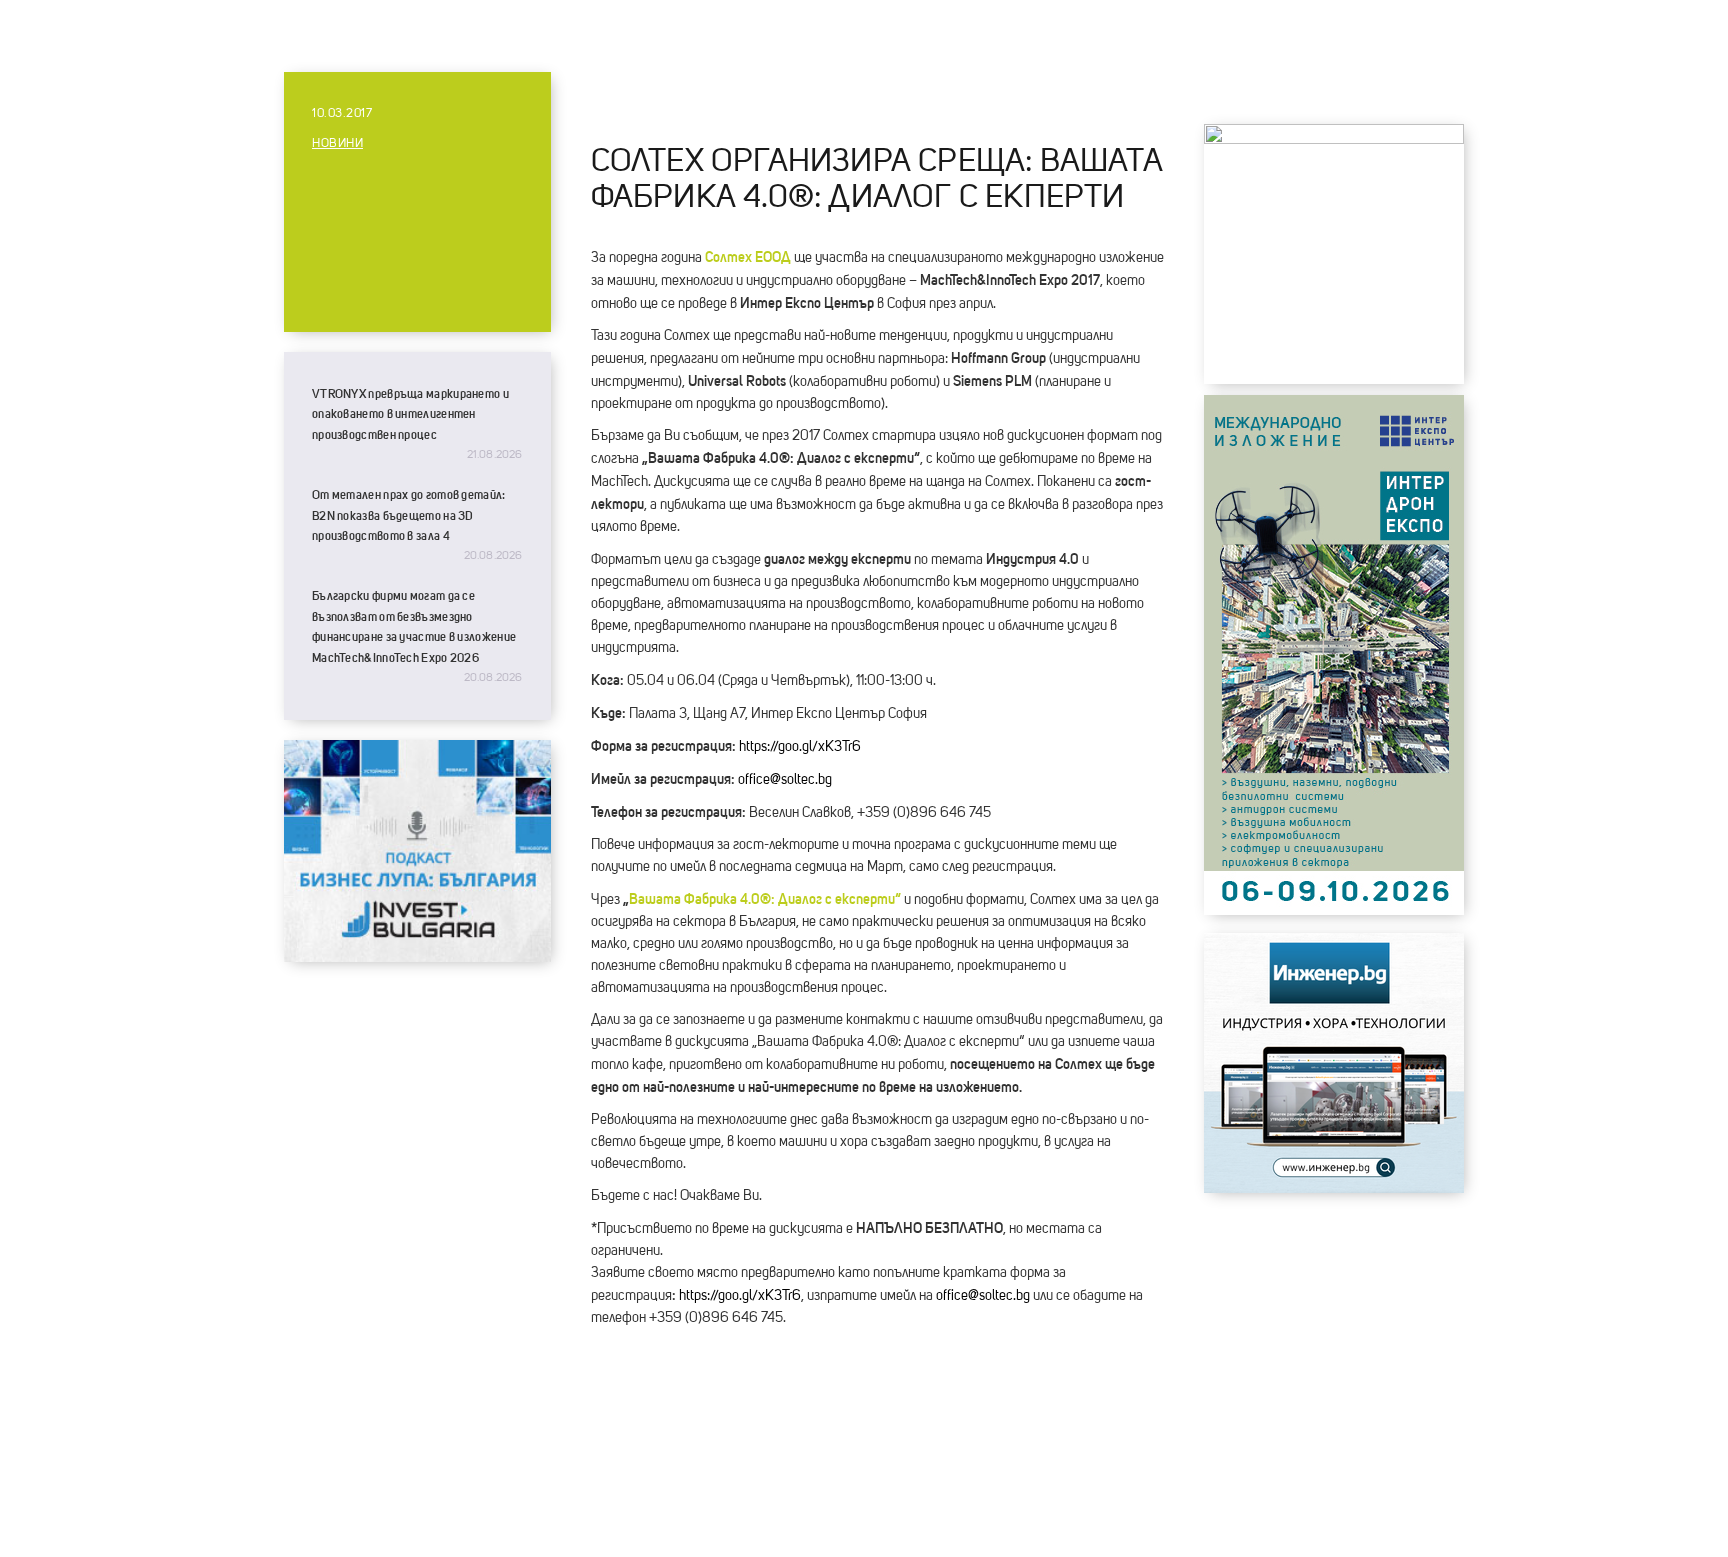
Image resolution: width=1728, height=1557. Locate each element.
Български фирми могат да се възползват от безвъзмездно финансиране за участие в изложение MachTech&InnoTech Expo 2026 (414, 626)
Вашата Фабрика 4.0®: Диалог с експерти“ (765, 899)
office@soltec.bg (785, 780)
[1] (1334, 1188)
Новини (337, 144)
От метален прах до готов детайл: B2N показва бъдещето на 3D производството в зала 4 (409, 515)
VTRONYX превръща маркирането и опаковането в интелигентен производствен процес (410, 414)
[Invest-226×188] (417, 957)
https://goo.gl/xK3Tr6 (800, 747)
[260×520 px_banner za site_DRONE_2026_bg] (1334, 910)
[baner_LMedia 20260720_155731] (1334, 139)
